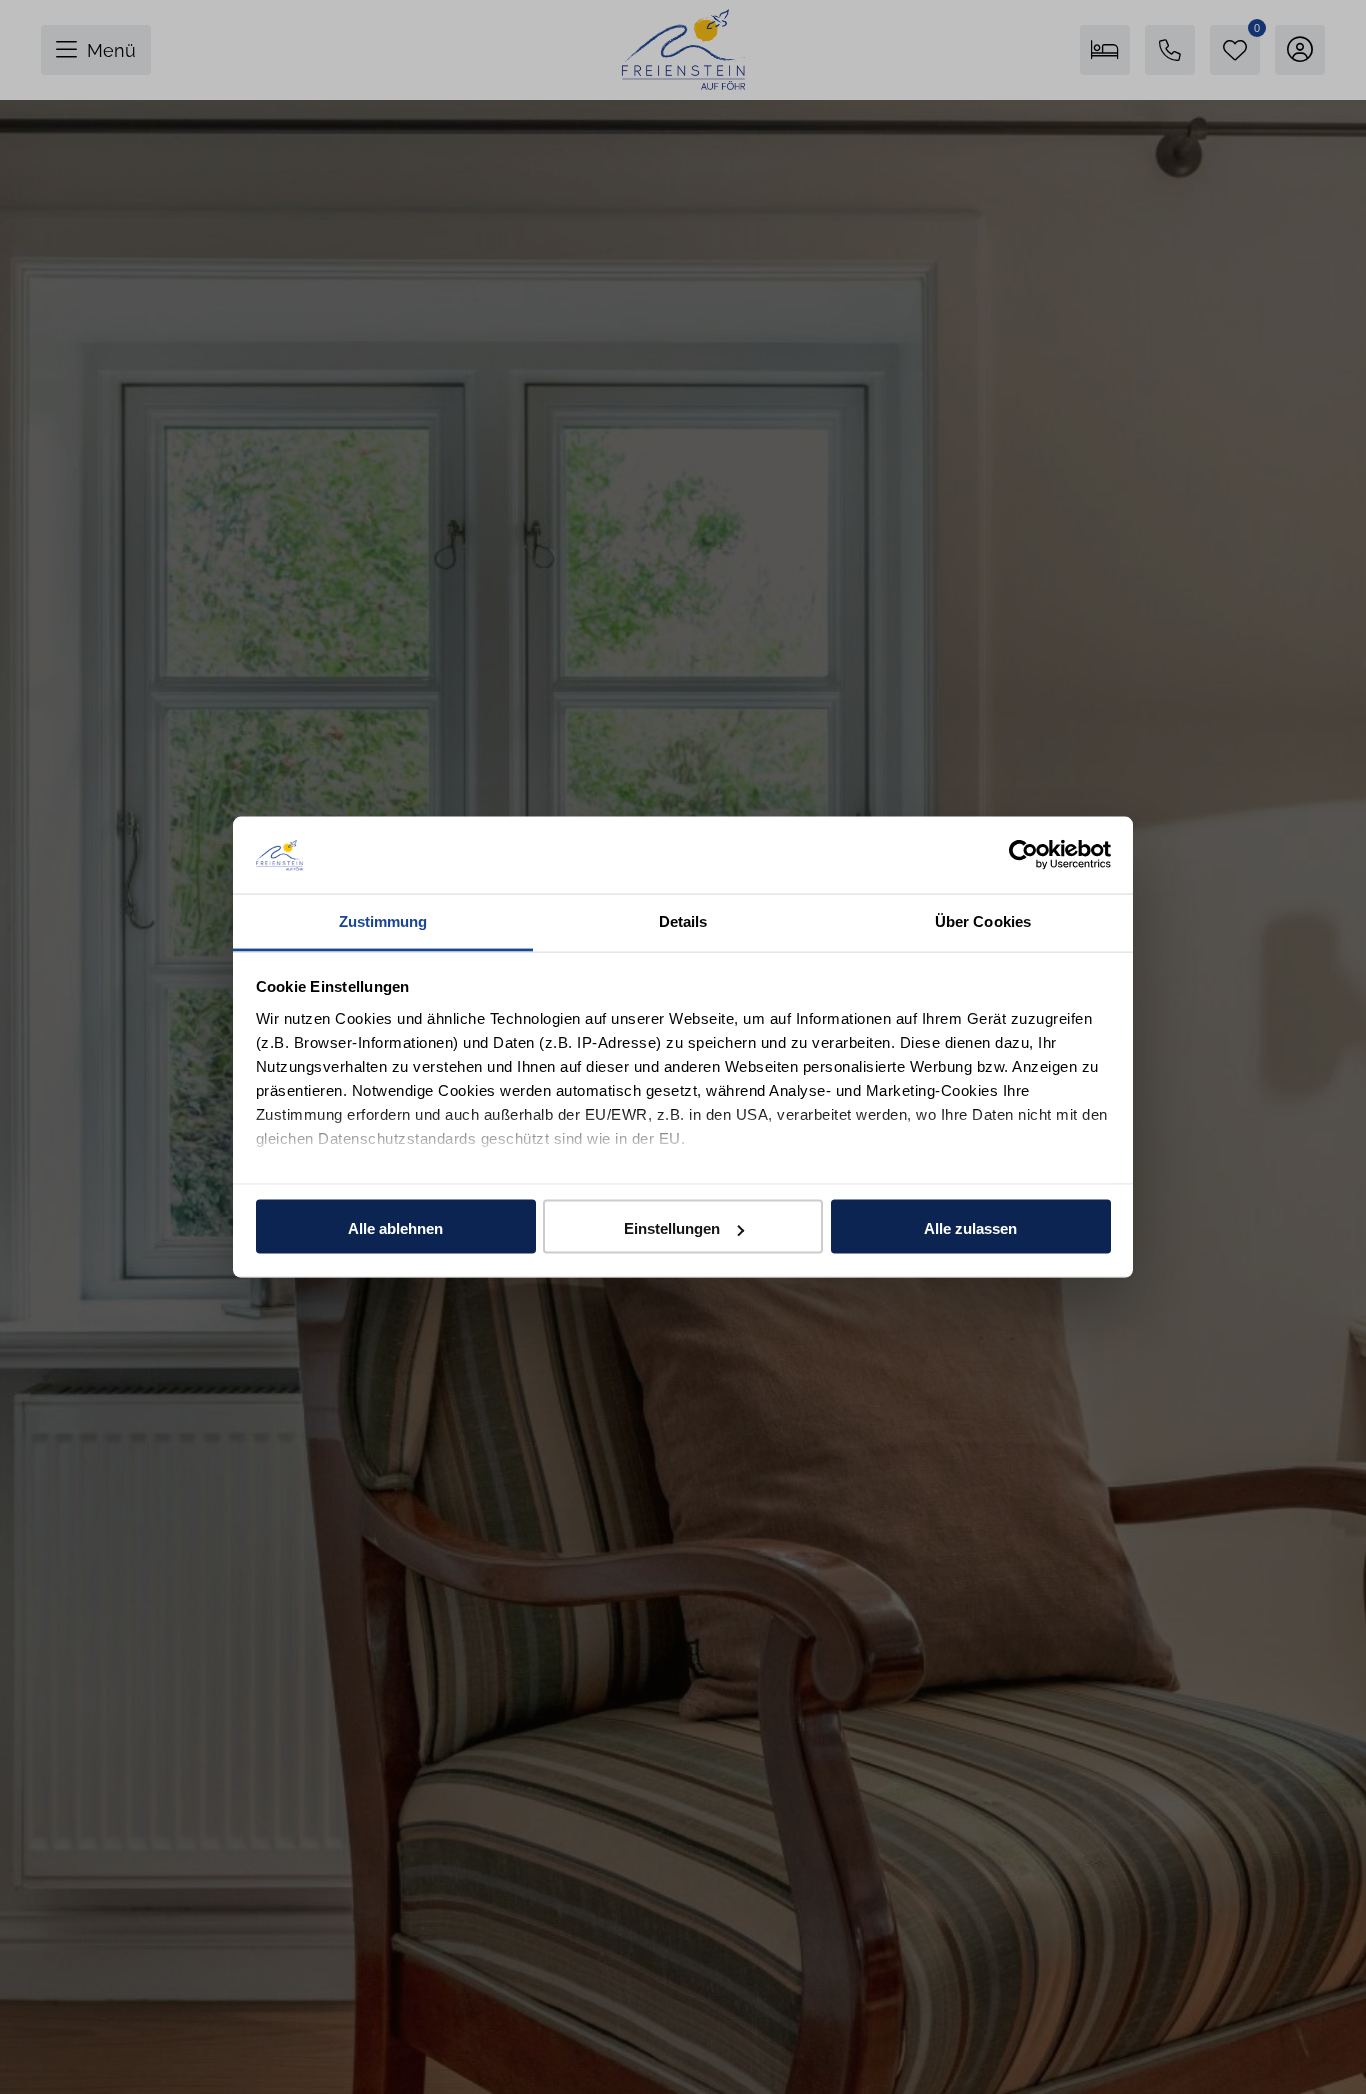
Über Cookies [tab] (983, 920)
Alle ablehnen (395, 1228)
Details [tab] (683, 920)
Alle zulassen (970, 1228)
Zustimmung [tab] (383, 920)
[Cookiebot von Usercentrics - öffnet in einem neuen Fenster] (1023, 855)
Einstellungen (672, 1228)
